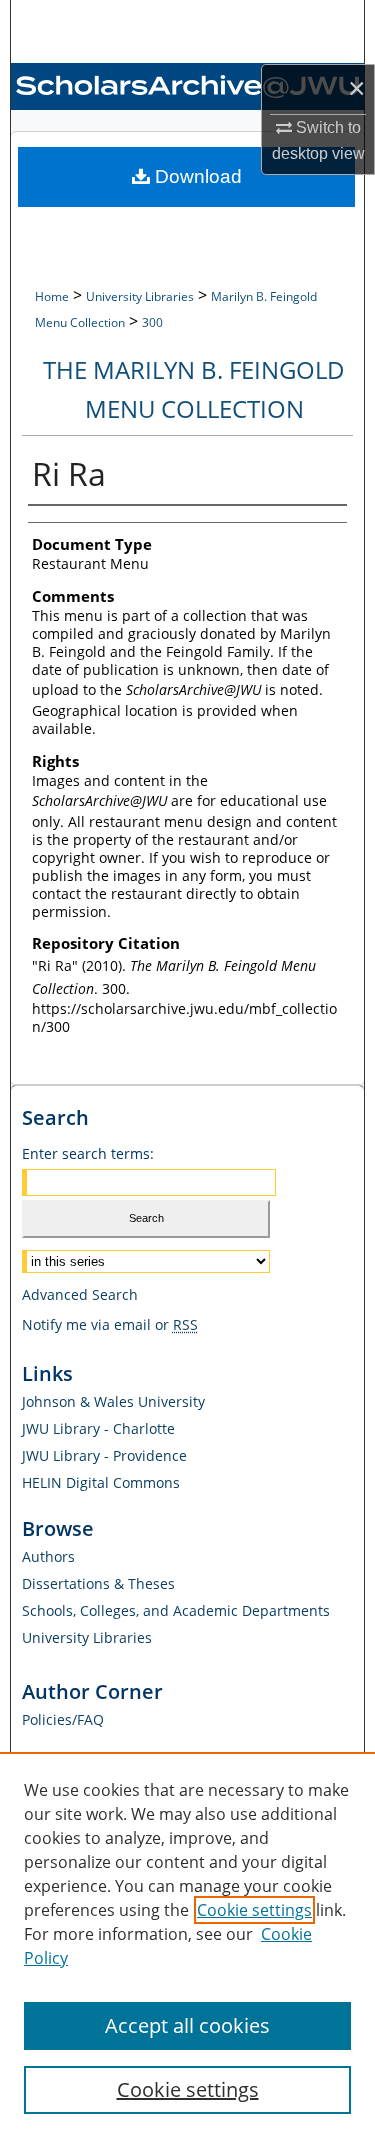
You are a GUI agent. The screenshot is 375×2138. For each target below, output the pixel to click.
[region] (187, 1945)
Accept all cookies (187, 2025)
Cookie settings (254, 1910)
